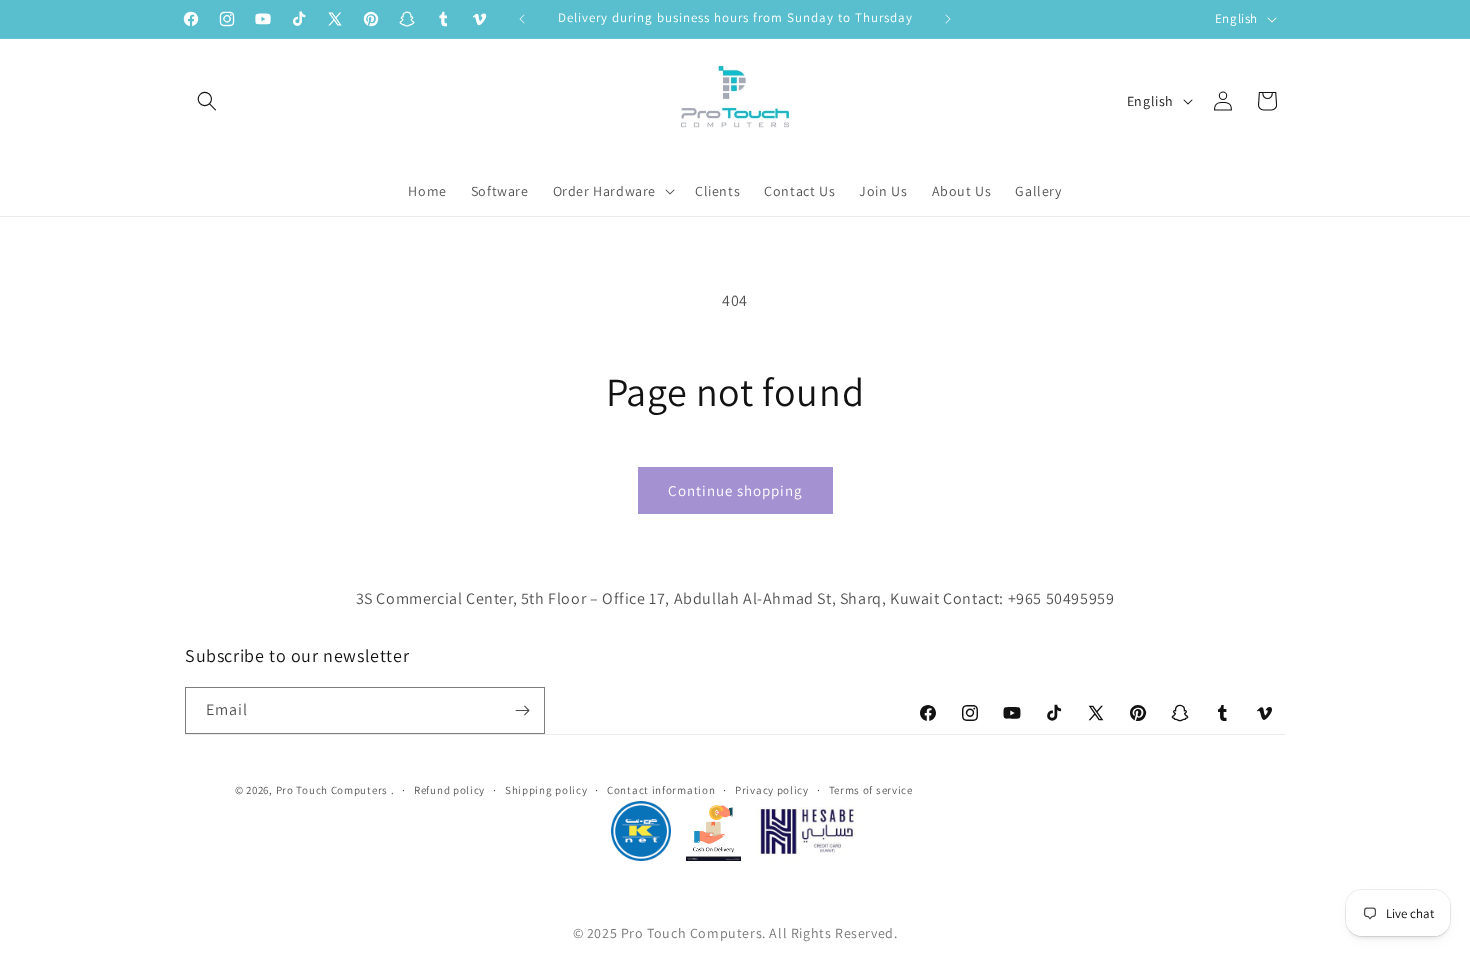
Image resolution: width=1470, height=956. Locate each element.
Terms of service (871, 790)
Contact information (661, 790)
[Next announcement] (948, 19)
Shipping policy (546, 790)
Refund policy (449, 790)
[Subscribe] (522, 710)
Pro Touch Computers (332, 790)
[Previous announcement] (522, 19)
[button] (207, 101)
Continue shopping (735, 490)
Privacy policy (772, 790)
